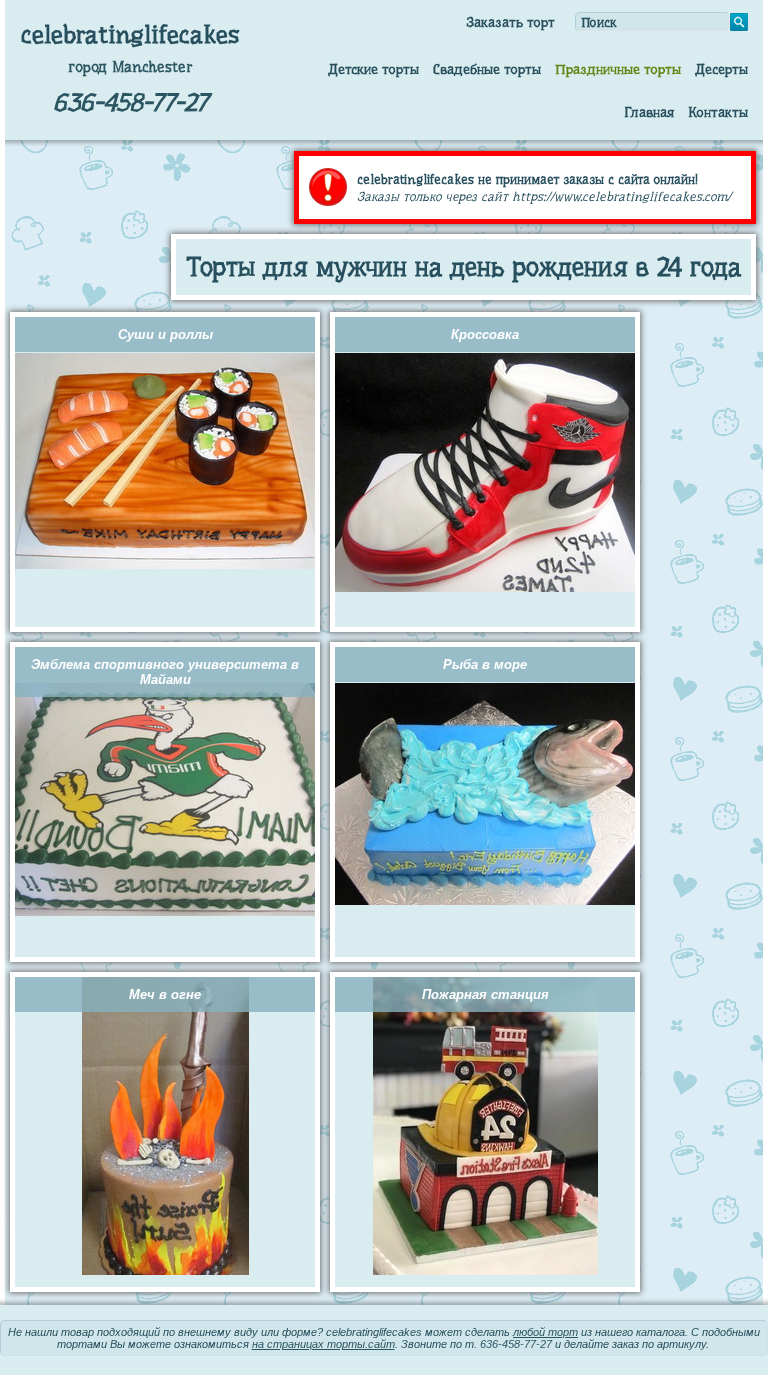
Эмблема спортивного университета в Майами (165, 672)
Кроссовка (485, 334)
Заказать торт (510, 22)
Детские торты (373, 69)
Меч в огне (165, 994)
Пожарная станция (485, 994)
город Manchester (130, 67)
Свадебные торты (487, 69)
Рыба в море (485, 664)
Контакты (718, 112)
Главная (649, 112)
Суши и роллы (165, 334)
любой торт (545, 1332)
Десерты (721, 69)
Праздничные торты (618, 69)
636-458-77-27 (130, 102)
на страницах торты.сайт (323, 1344)
